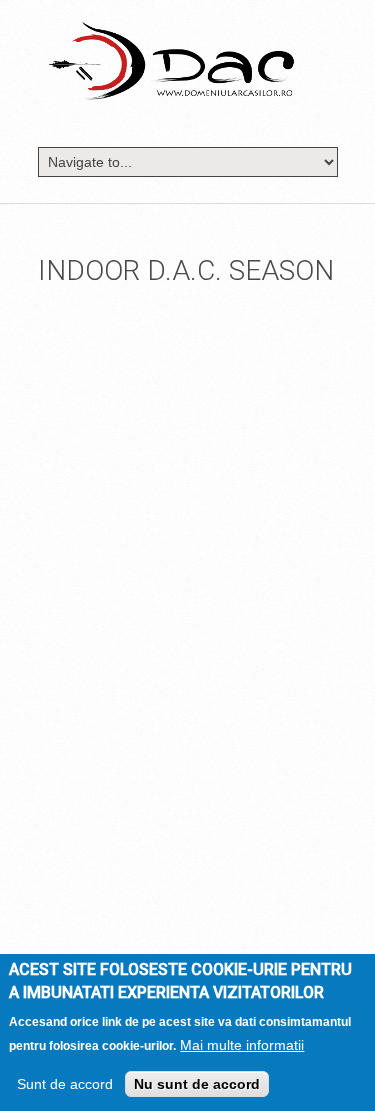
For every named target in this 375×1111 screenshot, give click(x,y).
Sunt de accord (65, 1084)
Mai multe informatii (242, 1045)
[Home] (171, 60)
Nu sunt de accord (197, 1084)
